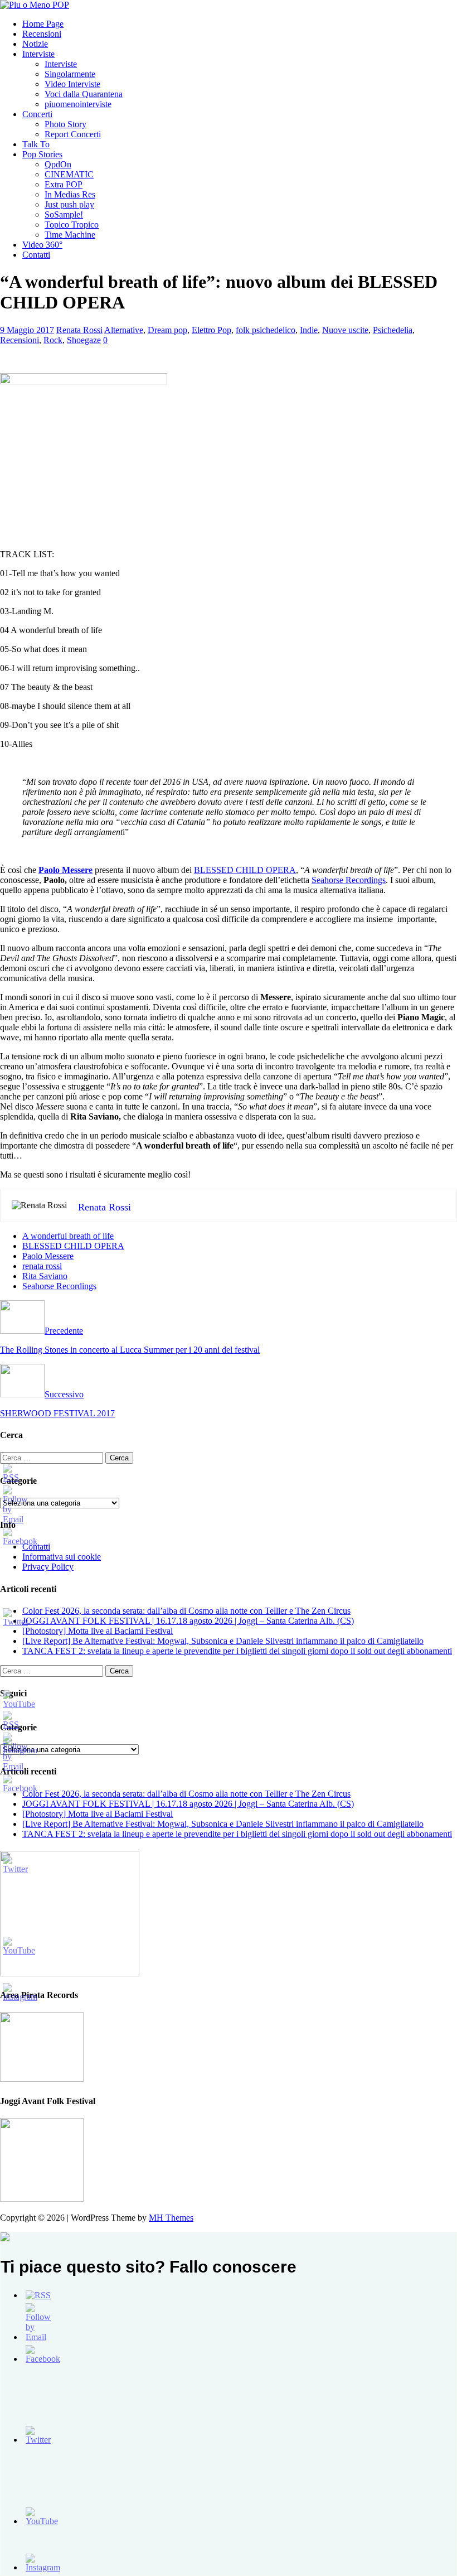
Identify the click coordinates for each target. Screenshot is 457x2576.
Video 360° (42, 245)
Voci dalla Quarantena (84, 94)
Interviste (38, 54)
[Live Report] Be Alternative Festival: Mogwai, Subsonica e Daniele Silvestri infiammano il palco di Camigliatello (223, 1641)
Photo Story (65, 124)
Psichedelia (393, 330)
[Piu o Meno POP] (35, 5)
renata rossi (42, 1266)
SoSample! (64, 214)
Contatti (36, 255)
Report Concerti (73, 134)
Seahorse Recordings (349, 880)
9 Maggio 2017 (27, 330)
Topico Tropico (72, 225)
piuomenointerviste (78, 104)
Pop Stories (42, 154)
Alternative (124, 330)
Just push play (69, 204)
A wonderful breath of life (68, 1236)
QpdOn (58, 164)
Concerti (37, 114)
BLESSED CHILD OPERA (245, 870)
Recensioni (42, 34)
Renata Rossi (79, 330)
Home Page (43, 24)
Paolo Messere (48, 1256)
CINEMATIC (69, 174)
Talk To (36, 144)
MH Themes (171, 2218)
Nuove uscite (345, 330)
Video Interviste (72, 84)
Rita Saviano (45, 1276)
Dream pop (167, 330)
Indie (309, 330)
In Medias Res (70, 194)
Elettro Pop (212, 330)
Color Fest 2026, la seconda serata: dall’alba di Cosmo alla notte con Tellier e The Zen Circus (186, 1611)
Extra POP (64, 184)
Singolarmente (70, 74)
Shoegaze (84, 340)
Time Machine (70, 235)
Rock (53, 340)
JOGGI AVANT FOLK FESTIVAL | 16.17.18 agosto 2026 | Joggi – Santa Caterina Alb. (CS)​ (188, 1621)
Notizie (35, 44)
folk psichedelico (266, 330)
